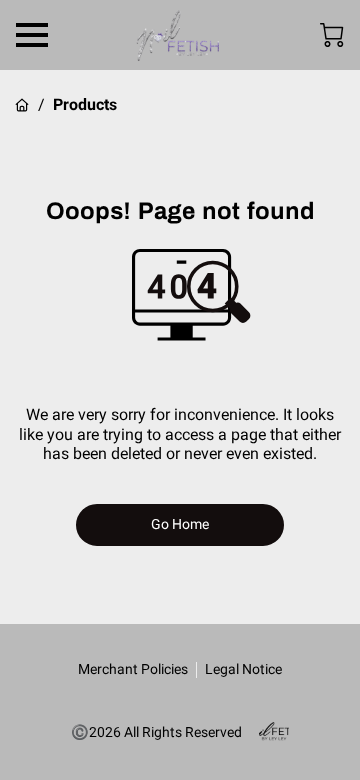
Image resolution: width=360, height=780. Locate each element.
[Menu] (32, 35)
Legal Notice (243, 669)
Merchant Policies (133, 669)
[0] (332, 35)
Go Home (180, 524)
